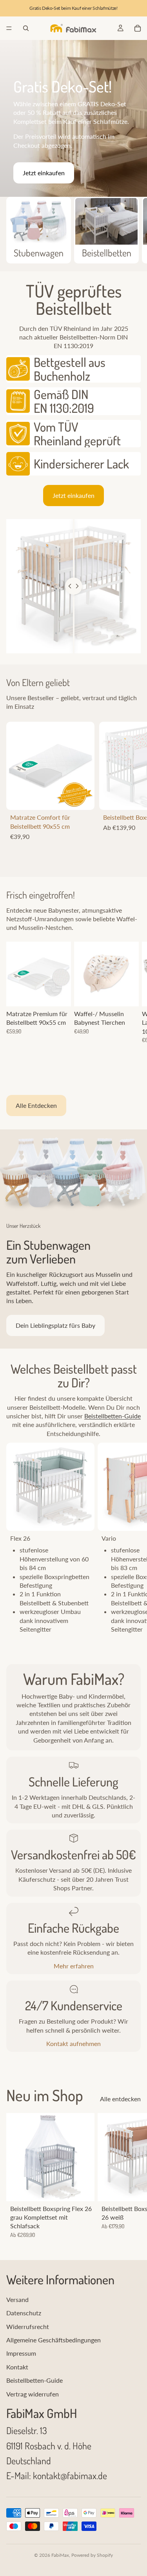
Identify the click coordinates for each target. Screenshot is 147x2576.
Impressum (21, 2353)
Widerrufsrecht (28, 2326)
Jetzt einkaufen (44, 173)
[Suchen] (26, 28)
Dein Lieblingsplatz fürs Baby (55, 1325)
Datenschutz (24, 2313)
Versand (17, 2299)
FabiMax (60, 2555)
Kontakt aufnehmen (73, 2043)
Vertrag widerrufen (33, 2394)
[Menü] (9, 28)
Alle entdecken (120, 2099)
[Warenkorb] (138, 28)
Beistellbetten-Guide (113, 1416)
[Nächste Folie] (131, 230)
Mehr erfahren (74, 1966)
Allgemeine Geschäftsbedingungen (54, 2340)
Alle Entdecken (36, 1105)
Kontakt (17, 2367)
